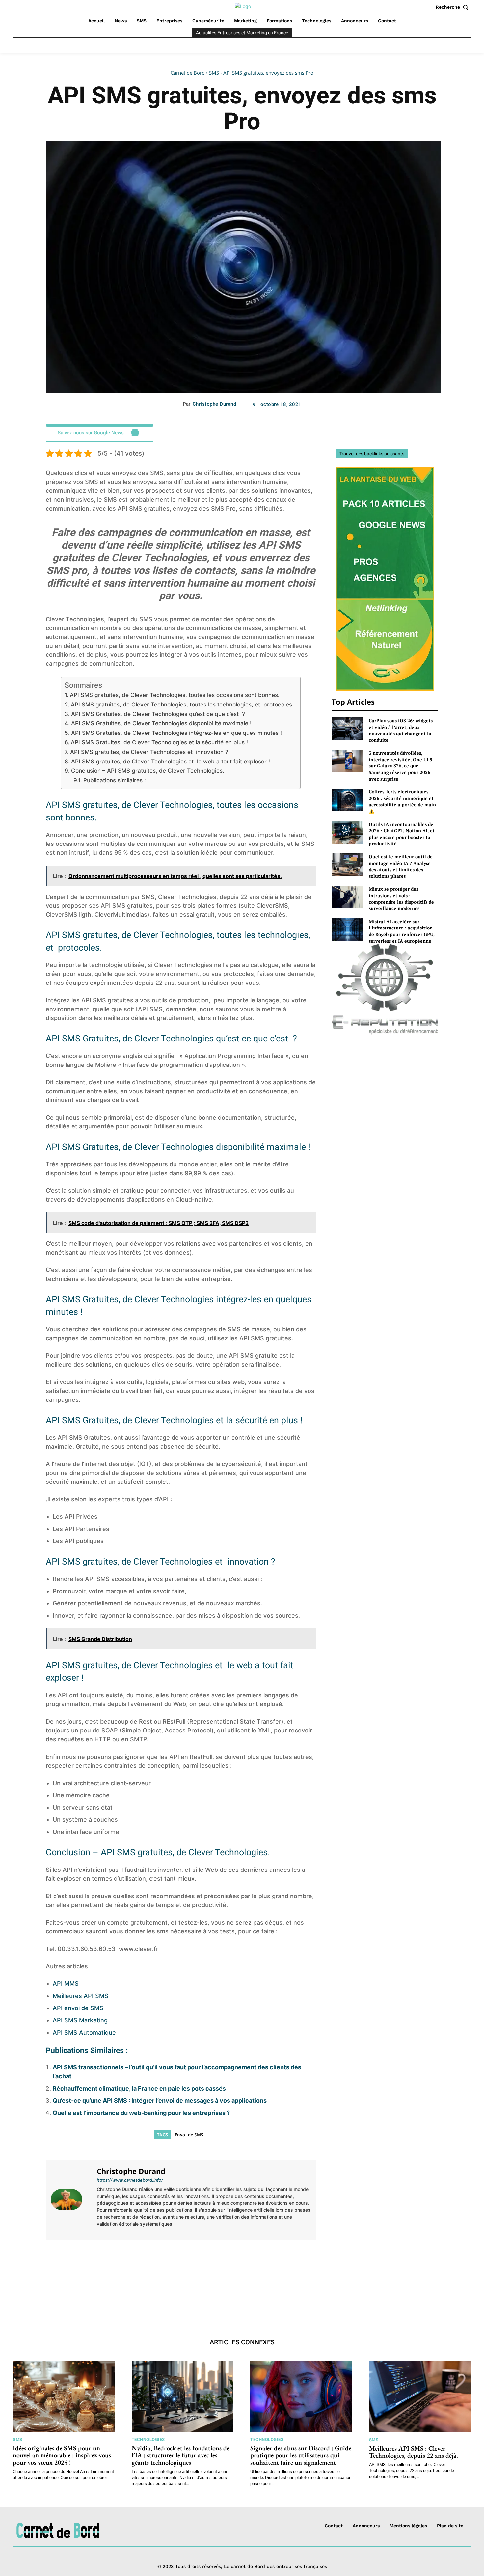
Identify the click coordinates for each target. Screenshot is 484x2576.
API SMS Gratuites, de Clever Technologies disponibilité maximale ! (161, 723)
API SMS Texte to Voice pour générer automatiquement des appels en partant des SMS (251, 2275)
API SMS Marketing (80, 2020)
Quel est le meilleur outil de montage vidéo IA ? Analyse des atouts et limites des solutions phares (401, 866)
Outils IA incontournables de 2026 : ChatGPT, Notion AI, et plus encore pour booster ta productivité (402, 834)
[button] (453, 7)
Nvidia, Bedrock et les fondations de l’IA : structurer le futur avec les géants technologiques (181, 2455)
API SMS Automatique (84, 2032)
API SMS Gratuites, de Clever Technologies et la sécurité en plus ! (159, 742)
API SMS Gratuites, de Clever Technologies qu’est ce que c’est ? (158, 714)
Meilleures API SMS (81, 1996)
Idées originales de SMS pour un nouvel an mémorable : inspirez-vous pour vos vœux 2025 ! (62, 2455)
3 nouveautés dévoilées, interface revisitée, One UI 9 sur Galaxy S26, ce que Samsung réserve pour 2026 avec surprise (401, 766)
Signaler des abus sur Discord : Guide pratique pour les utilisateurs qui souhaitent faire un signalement (301, 2455)
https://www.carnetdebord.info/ (130, 2180)
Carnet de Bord (188, 73)
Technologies (148, 2439)
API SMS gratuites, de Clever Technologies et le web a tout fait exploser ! (170, 761)
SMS (214, 73)
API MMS (66, 1984)
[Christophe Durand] (70, 2199)
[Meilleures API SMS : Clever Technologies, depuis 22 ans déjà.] (420, 2397)
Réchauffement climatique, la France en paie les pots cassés (139, 2088)
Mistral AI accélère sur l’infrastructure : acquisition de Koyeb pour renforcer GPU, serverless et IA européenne (402, 931)
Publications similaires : (114, 780)
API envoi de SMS (78, 2008)
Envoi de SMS (189, 2135)
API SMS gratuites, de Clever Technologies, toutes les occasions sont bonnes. (175, 695)
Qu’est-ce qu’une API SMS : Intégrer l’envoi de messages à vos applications (160, 2101)
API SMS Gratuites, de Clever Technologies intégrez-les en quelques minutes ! (176, 733)
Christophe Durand (215, 404)
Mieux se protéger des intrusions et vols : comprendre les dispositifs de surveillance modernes (401, 899)
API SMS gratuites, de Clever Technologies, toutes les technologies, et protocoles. (182, 704)
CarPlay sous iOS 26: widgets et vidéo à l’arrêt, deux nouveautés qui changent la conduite (401, 730)
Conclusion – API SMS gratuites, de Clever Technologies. (148, 771)
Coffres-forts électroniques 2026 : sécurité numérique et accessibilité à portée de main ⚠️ (402, 801)
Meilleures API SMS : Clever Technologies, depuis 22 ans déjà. (111, 2270)
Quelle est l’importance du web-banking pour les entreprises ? (141, 2113)
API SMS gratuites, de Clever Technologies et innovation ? (149, 752)
